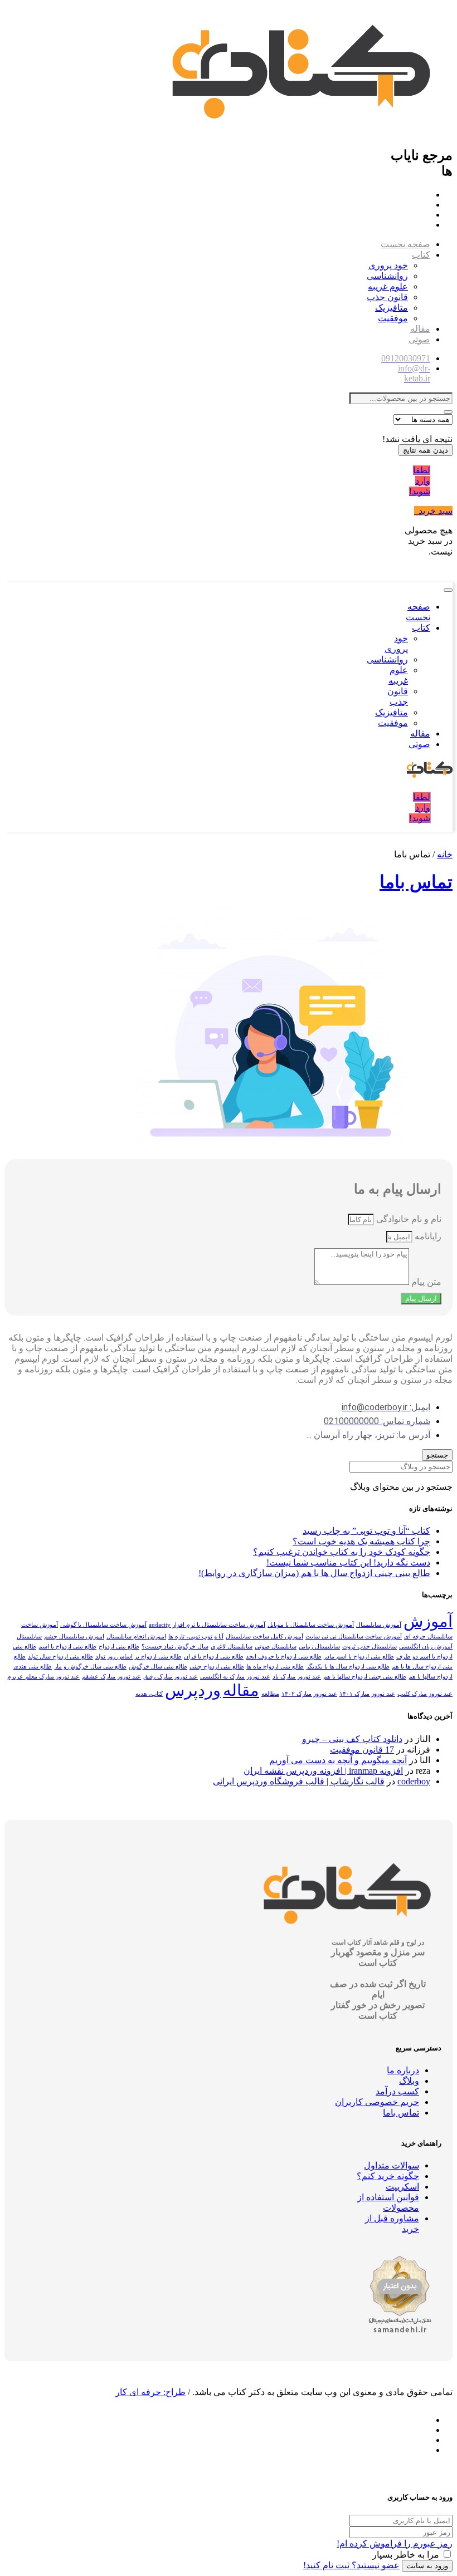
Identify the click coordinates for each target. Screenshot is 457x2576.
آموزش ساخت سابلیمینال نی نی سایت (354, 1637)
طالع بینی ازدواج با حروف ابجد (284, 1657)
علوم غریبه (388, 286)
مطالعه (270, 1694)
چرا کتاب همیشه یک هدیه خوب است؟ (361, 1541)
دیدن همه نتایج (426, 450)
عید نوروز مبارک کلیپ (425, 1694)
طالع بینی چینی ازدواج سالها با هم (365, 1677)
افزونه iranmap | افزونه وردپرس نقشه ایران (323, 1771)
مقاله (420, 329)
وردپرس (193, 1690)
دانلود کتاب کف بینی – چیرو (352, 1739)
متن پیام (425, 1282)
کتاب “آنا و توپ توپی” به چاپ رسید (366, 1531)
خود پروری (388, 265)
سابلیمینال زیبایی (319, 1647)
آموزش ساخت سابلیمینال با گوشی (103, 1625)
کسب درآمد (397, 2091)
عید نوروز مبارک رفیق (171, 1677)
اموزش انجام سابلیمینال (136, 1637)
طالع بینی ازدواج (119, 1647)
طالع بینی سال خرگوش (158, 1667)
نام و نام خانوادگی (408, 1219)
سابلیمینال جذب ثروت (370, 1647)
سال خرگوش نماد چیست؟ (175, 1647)
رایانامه (427, 1236)
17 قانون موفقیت (362, 1750)
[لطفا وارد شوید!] (442, 481)
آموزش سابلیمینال (379, 1625)
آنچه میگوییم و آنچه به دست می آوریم (338, 1760)
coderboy (414, 1781)
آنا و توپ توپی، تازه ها (196, 1637)
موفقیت (393, 318)
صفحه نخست (405, 244)
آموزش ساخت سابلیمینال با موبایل (311, 1625)
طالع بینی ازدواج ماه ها (275, 1667)
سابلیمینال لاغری (232, 1647)
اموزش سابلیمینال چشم (74, 1637)
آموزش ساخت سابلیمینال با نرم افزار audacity (207, 1625)
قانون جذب (387, 297)
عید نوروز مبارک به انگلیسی (235, 1677)
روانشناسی (387, 276)
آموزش (428, 1621)
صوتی (419, 339)
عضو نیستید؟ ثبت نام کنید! (351, 2565)
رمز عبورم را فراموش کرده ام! (395, 2543)
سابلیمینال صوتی (276, 1647)
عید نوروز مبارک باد (297, 1677)
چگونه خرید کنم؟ (388, 2176)
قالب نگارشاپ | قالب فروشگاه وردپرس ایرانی (299, 1781)
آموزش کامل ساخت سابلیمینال (264, 1637)
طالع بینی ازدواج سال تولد (60, 1657)
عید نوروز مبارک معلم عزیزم (43, 1677)
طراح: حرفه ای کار (150, 2392)
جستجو (437, 1455)
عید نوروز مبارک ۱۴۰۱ (367, 1694)
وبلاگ (409, 2081)
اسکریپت (402, 2187)
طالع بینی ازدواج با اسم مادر (359, 1657)
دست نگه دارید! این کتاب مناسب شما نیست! (348, 1562)
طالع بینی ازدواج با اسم (67, 1647)
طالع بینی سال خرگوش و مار (90, 1667)
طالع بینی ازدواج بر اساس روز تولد (138, 1657)
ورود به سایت (427, 2566)
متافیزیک (392, 308)
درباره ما (403, 2070)
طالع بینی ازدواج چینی (217, 1667)
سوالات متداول (392, 2165)
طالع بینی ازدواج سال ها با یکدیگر (348, 1667)
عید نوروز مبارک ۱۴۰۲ (309, 1694)
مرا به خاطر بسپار (406, 2555)
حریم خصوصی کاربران (377, 2102)
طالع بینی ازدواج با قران (214, 1657)
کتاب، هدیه (149, 1694)
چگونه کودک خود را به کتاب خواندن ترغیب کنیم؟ (342, 1552)
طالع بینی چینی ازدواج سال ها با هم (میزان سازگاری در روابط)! (314, 1573)
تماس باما (416, 882)
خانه (445, 854)
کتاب (421, 255)
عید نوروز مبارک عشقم (111, 1677)
